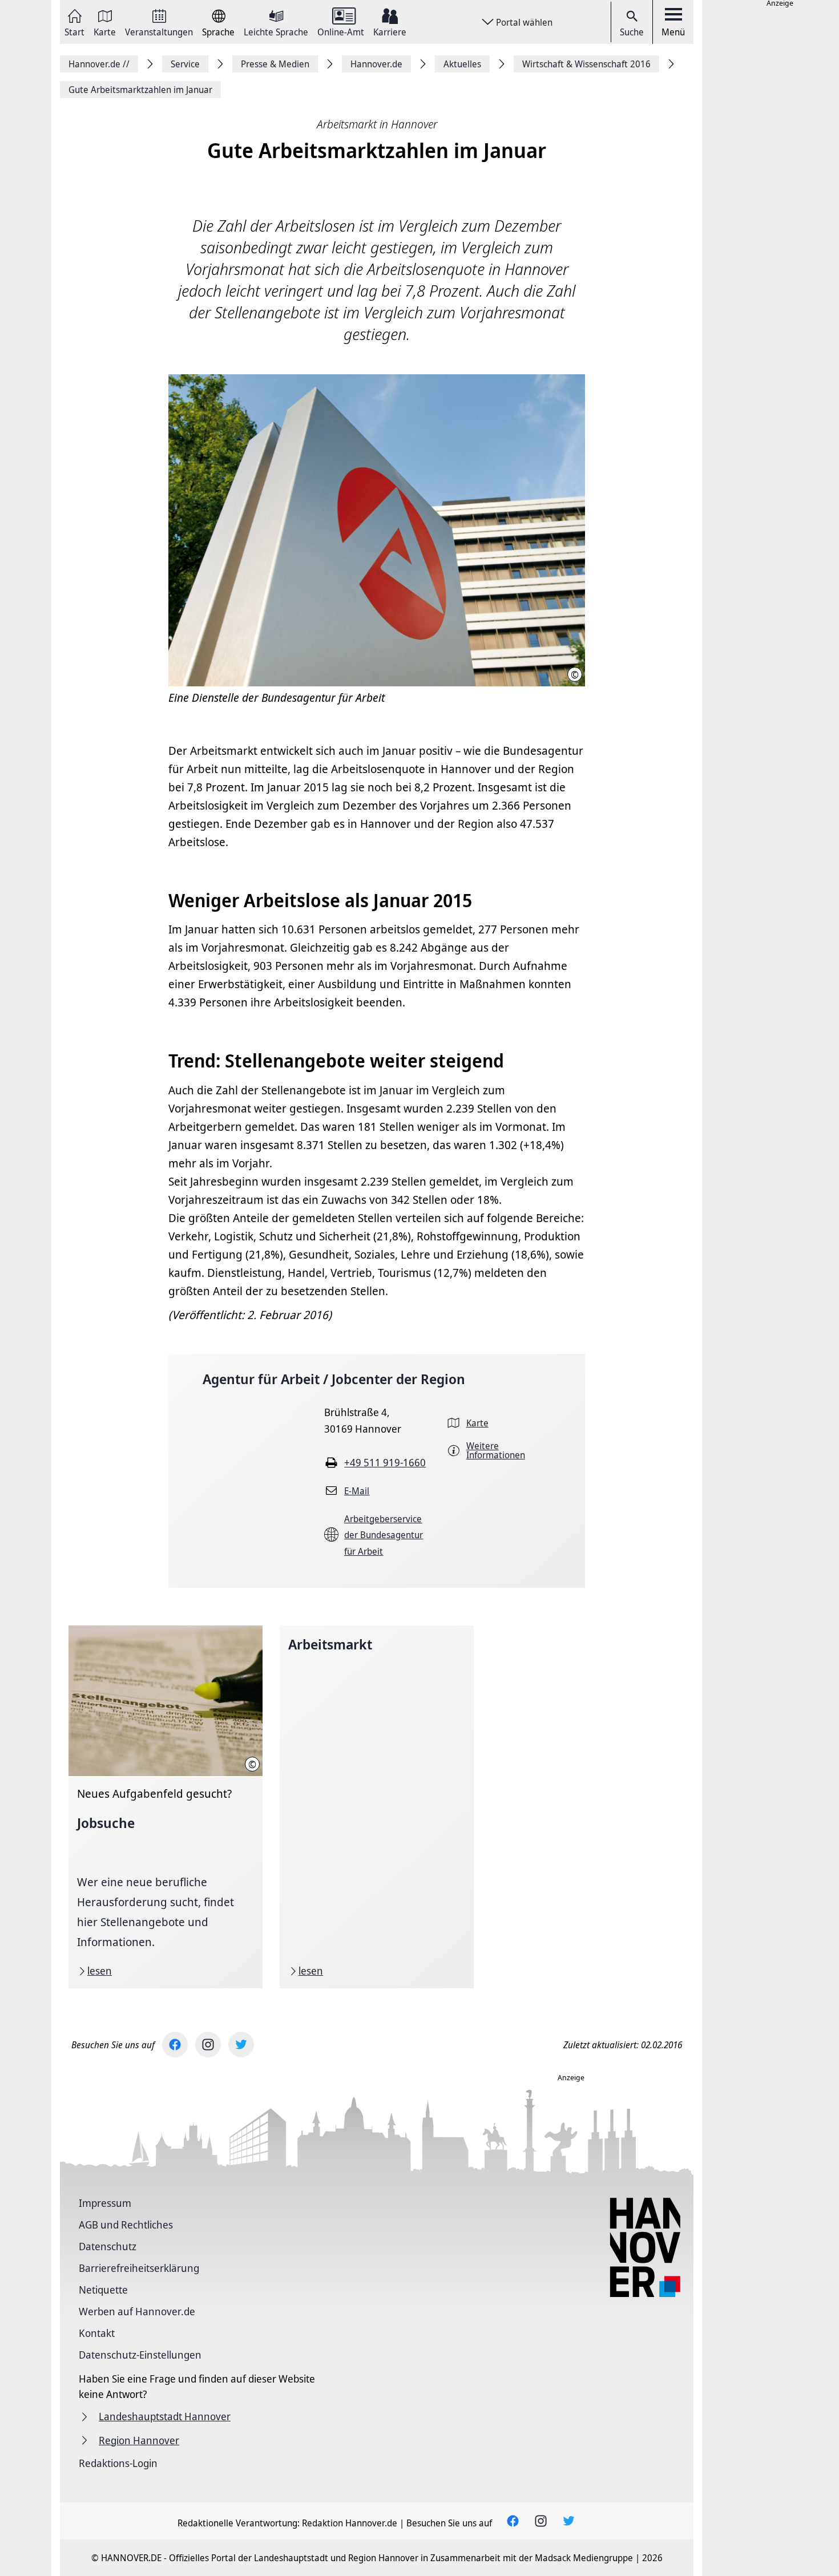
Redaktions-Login (118, 2463)
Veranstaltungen (159, 31)
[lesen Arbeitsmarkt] (377, 1807)
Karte (105, 31)
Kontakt (97, 2333)
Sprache (218, 31)
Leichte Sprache (276, 31)
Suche (632, 32)
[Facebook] (175, 2045)
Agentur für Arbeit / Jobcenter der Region (334, 1379)
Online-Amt (341, 31)
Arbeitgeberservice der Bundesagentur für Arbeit (384, 1535)
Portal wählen (524, 22)
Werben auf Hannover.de (137, 2311)
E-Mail (357, 1491)
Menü (673, 32)
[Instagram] (208, 2045)
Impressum (105, 2203)
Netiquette (103, 2290)
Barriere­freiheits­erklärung (139, 2268)
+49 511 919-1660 (385, 1462)
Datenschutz (108, 2246)
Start (74, 31)
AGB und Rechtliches (126, 2225)
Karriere (390, 31)
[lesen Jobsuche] (166, 1807)
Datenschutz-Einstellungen (140, 2355)
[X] (241, 2045)
